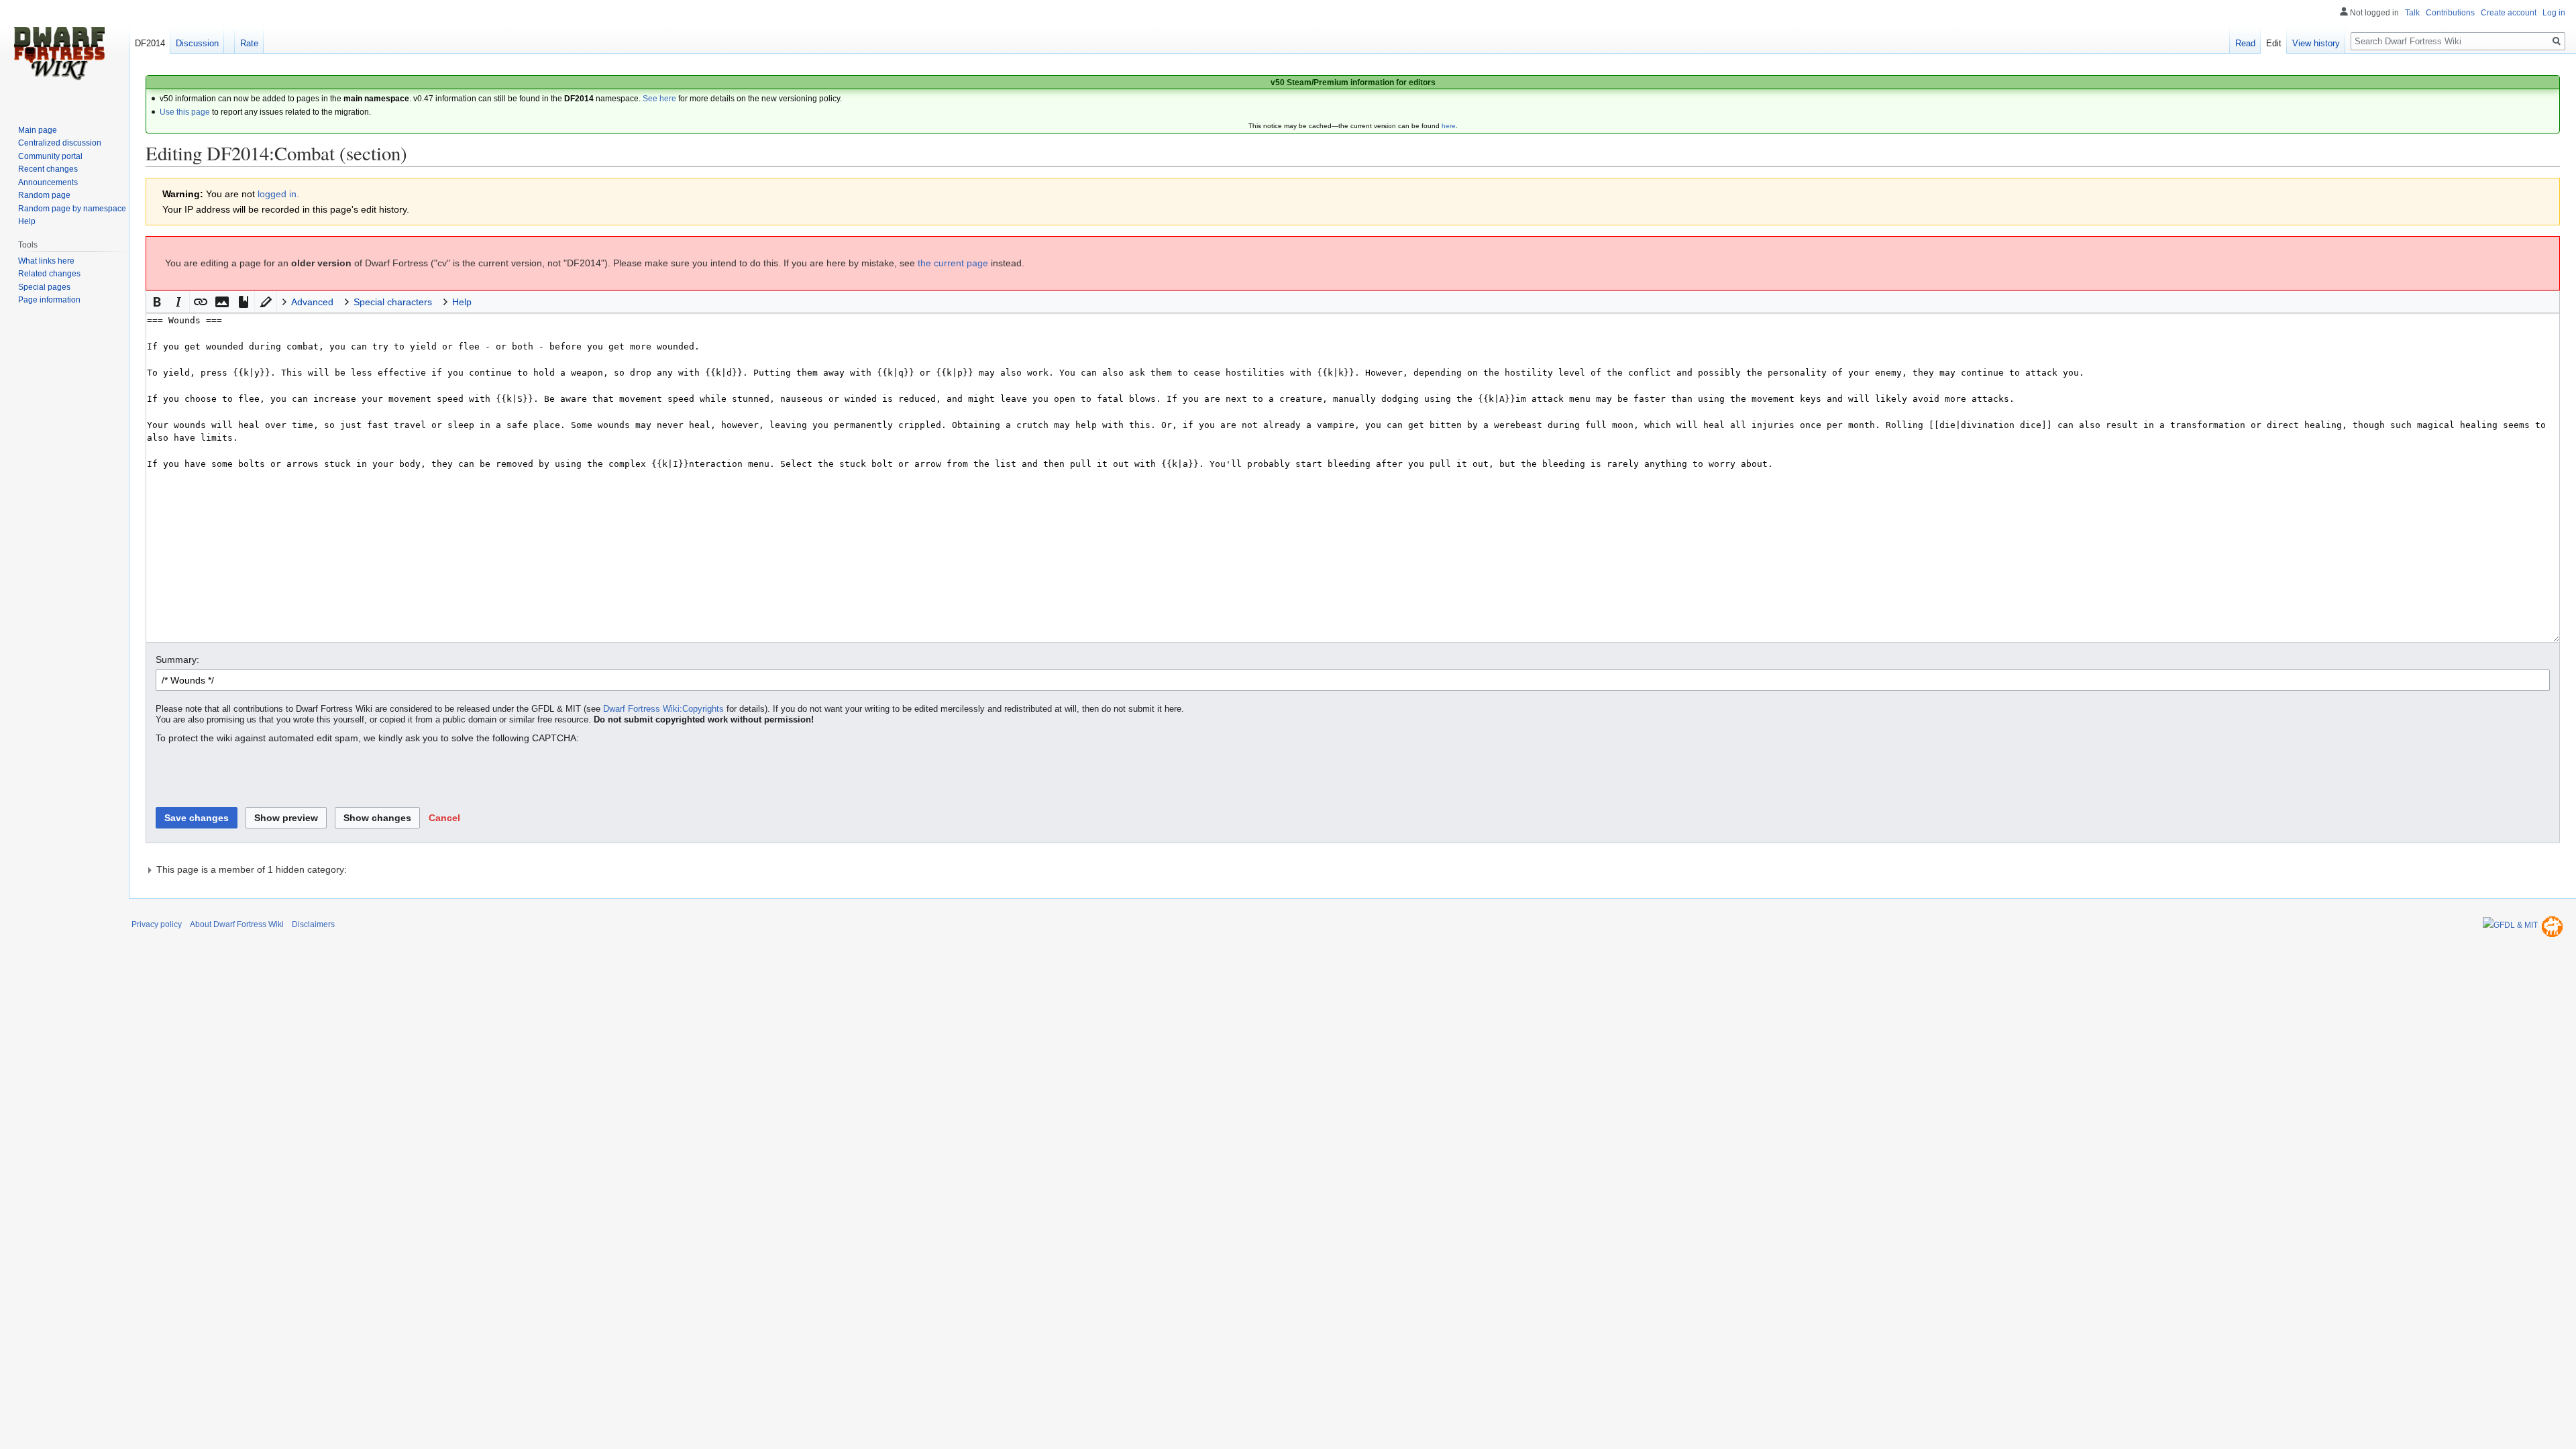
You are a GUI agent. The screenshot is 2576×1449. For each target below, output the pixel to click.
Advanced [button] (312, 302)
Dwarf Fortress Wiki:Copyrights (663, 709)
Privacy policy (157, 924)
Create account (2509, 13)
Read (2245, 43)
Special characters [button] (393, 302)
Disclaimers (313, 924)
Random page (44, 195)
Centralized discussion (60, 143)
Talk (2412, 13)
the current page (953, 263)
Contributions (2450, 13)
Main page (38, 130)
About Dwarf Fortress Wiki (237, 924)
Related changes (49, 274)
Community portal (50, 156)
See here (659, 99)
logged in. (278, 194)
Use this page (185, 112)
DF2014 (150, 43)
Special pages (44, 287)
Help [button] (462, 302)
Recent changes (48, 169)
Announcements (48, 182)
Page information (49, 300)
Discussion (197, 43)
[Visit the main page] (59, 54)
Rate (249, 43)
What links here (46, 261)
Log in (2554, 13)
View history (2316, 43)
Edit (2274, 43)
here (1449, 126)
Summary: (177, 659)
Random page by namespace (72, 209)
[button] (157, 302)
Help (27, 221)
